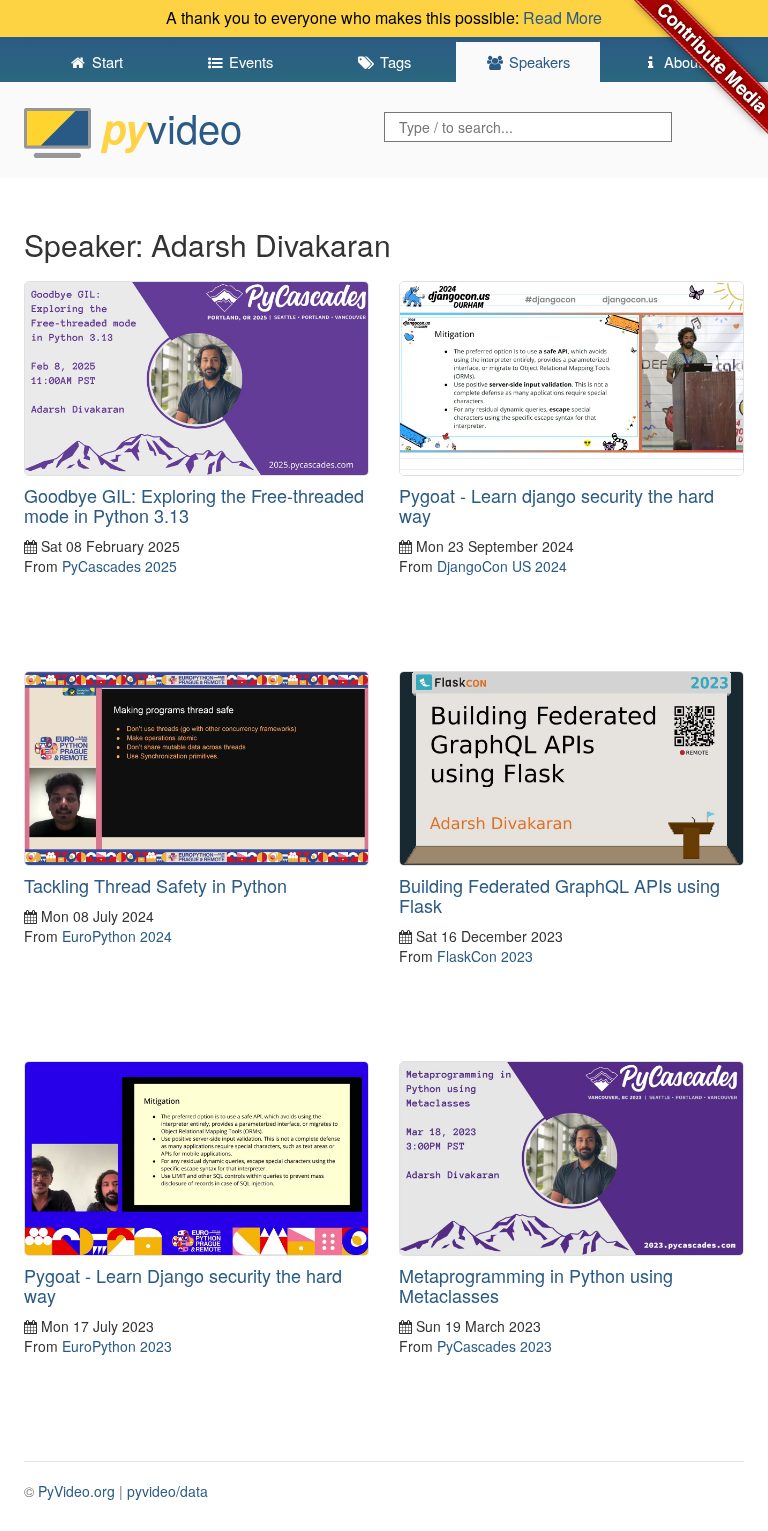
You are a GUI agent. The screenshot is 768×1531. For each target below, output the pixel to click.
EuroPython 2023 (117, 1346)
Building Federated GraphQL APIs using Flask (559, 895)
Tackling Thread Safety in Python (155, 885)
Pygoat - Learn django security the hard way (556, 505)
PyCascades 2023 (494, 1346)
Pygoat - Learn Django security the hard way (183, 1285)
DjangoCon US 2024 (502, 566)
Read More (562, 17)
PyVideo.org (76, 1491)
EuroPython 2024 (117, 936)
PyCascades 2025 (119, 566)
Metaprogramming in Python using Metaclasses (536, 1285)
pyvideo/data (167, 1491)
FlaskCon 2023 (485, 956)
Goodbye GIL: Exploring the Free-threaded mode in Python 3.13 (194, 505)
